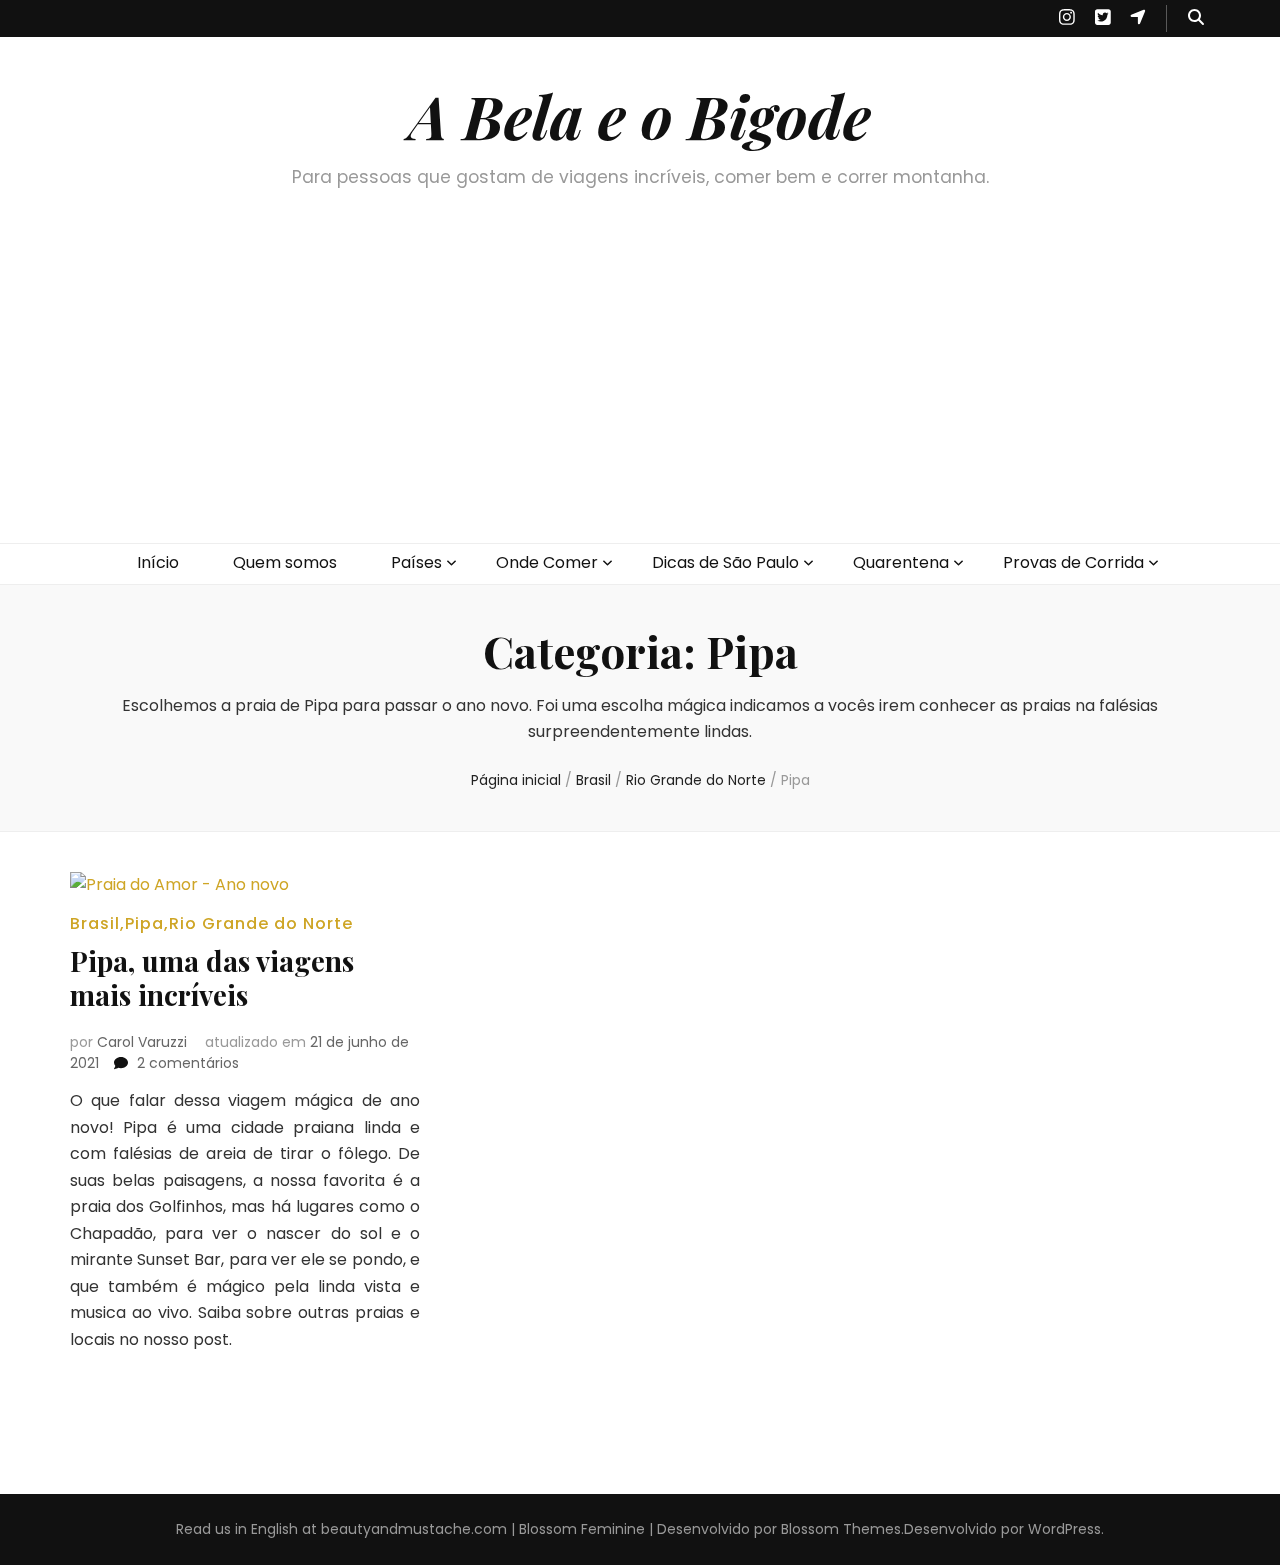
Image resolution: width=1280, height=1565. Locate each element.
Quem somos (285, 562)
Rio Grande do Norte (261, 923)
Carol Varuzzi (142, 1042)
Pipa (144, 923)
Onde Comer (547, 562)
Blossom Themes (841, 1529)
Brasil (95, 923)
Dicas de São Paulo (725, 562)
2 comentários (188, 1063)
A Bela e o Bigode (640, 115)
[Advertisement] (640, 393)
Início (158, 562)
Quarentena (901, 562)
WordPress (1064, 1529)
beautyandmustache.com (414, 1529)
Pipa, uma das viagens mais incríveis (212, 977)
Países (416, 562)
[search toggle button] (1196, 18)
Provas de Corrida (1073, 562)
